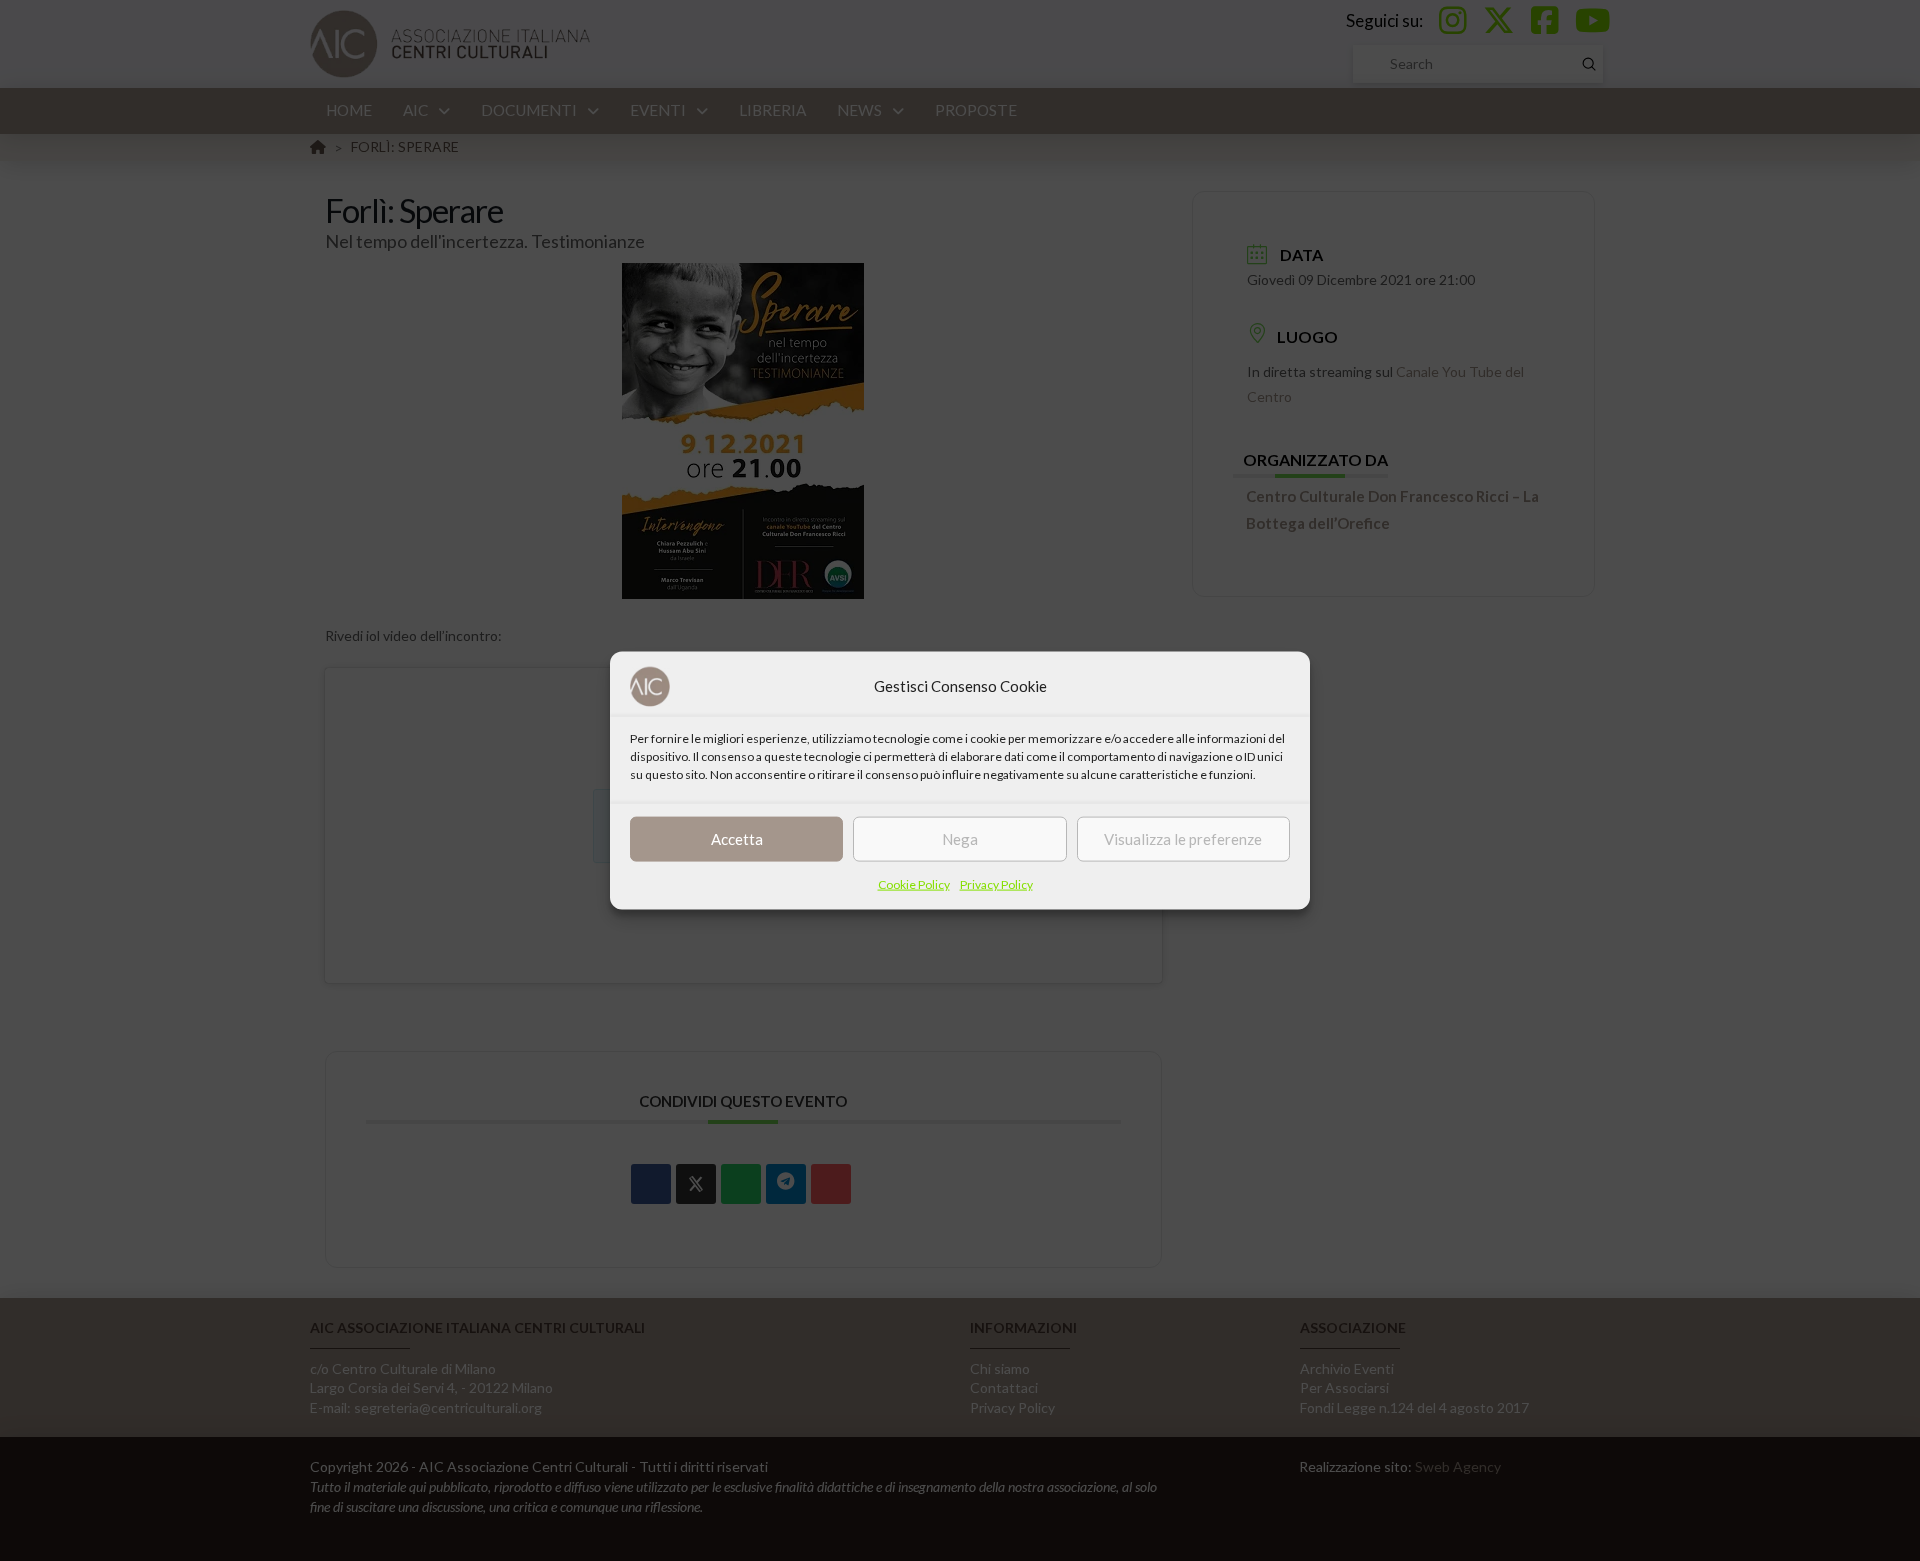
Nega (960, 839)
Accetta (737, 839)
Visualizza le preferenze (1183, 839)
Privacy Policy (996, 883)
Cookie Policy (914, 883)
